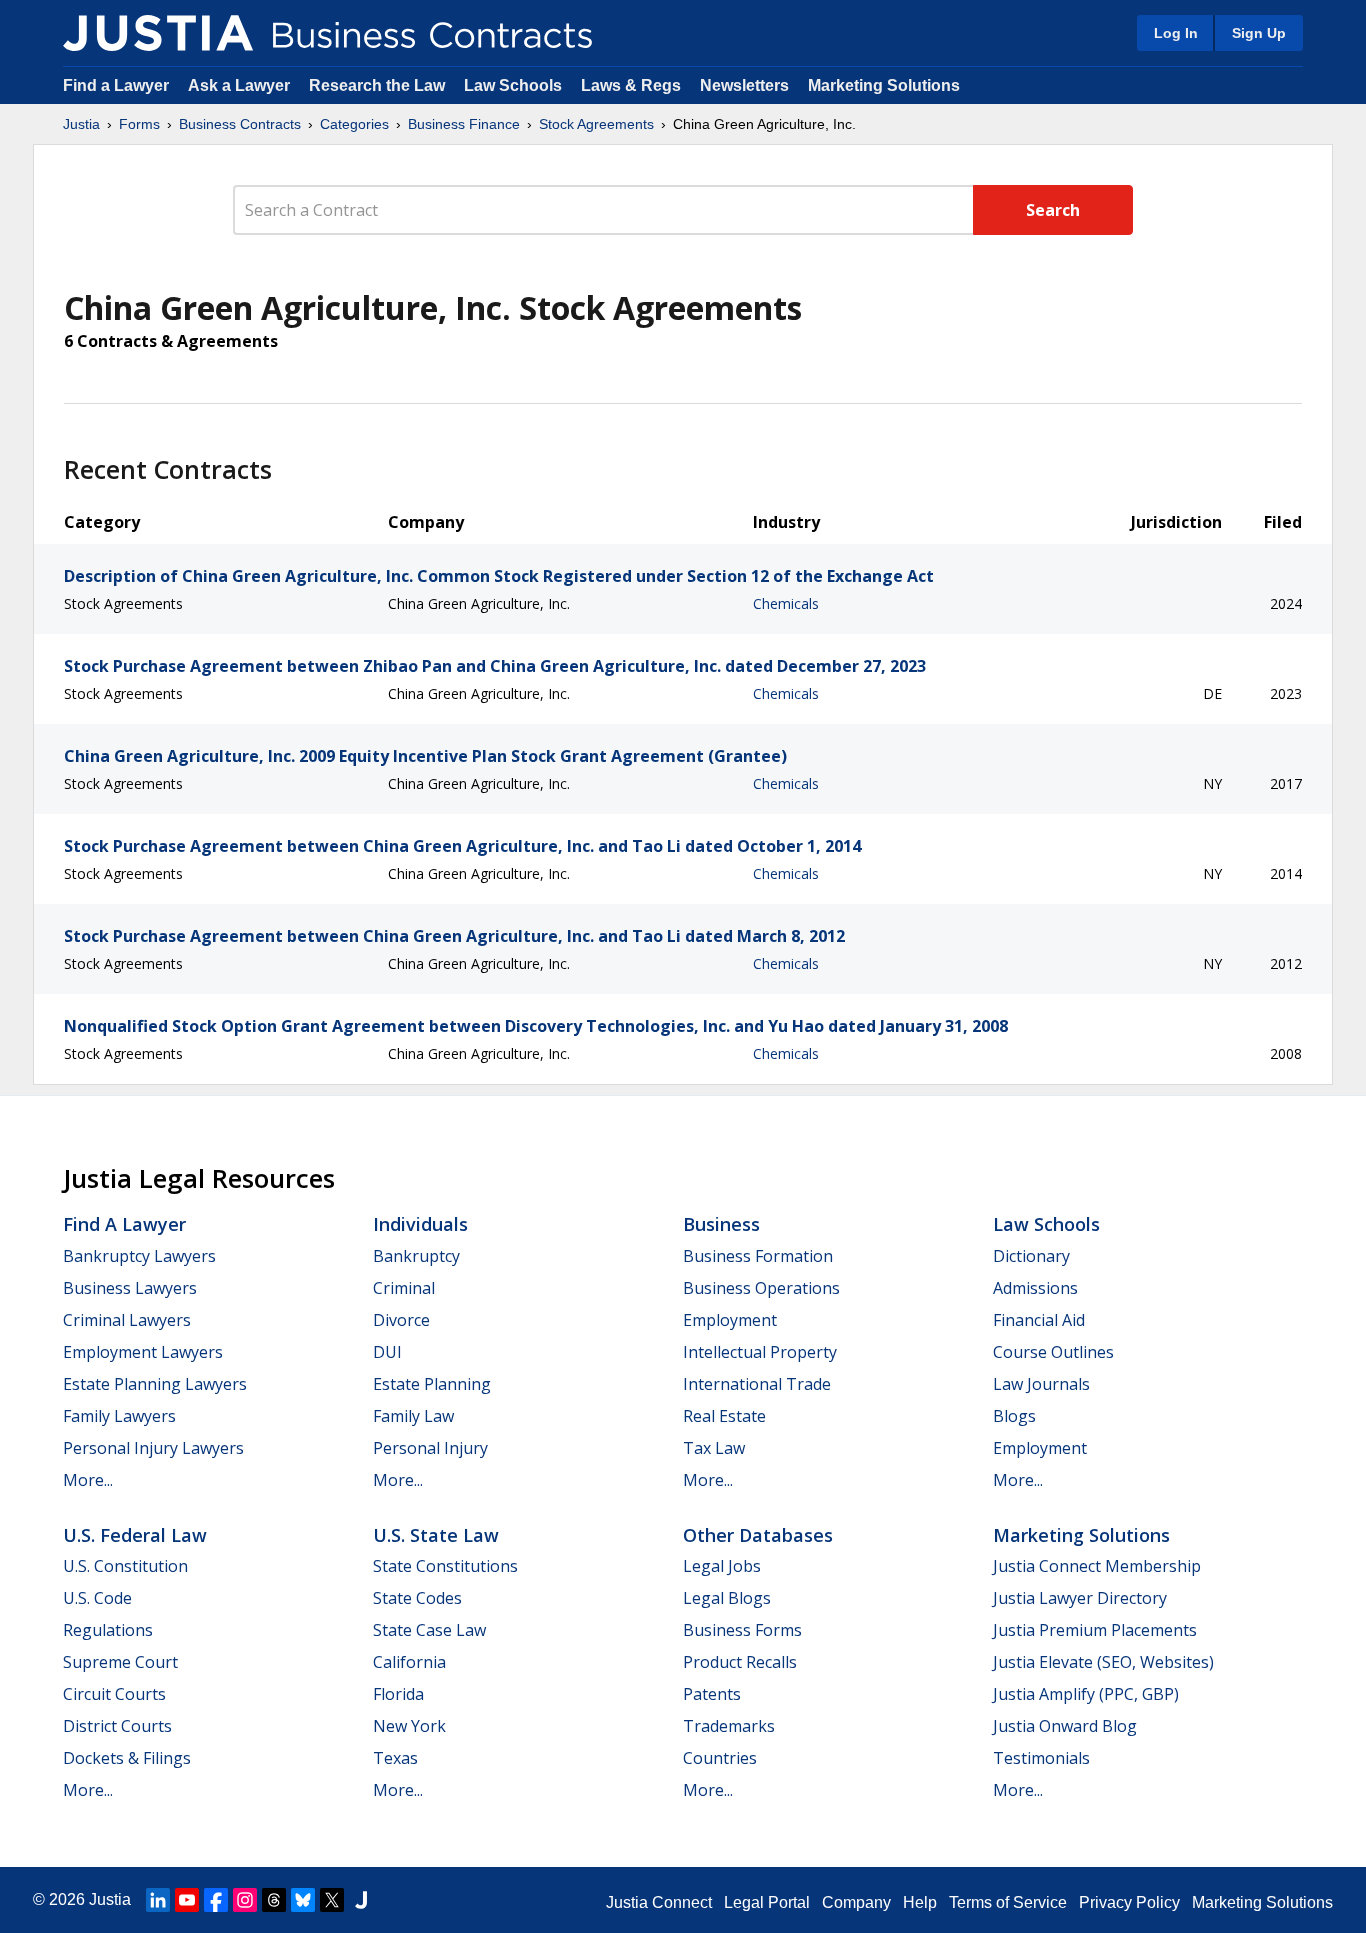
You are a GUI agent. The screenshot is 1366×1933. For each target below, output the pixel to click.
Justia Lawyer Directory (1080, 1598)
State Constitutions (445, 1566)
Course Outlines (1053, 1352)
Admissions (1035, 1288)
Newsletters (744, 85)
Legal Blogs (727, 1598)
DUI (387, 1352)
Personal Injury (430, 1448)
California (409, 1662)
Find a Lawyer (116, 85)
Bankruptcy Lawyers (139, 1256)
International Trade (757, 1384)
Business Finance (464, 124)
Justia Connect (659, 1902)
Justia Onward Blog (1065, 1726)
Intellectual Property (760, 1352)
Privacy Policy (1129, 1902)
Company (856, 1902)
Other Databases (758, 1535)
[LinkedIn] (158, 1900)
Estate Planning (432, 1384)
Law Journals (1041, 1384)
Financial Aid (1039, 1320)
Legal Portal (767, 1902)
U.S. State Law (436, 1535)
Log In (1176, 33)
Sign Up (1259, 33)
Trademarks (729, 1726)
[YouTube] (187, 1900)
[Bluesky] (303, 1900)
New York (409, 1726)
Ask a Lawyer (241, 85)
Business (721, 1224)
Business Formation (758, 1256)
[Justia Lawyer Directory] (361, 1900)
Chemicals (786, 603)
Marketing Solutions (884, 85)
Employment (730, 1320)
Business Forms (742, 1630)
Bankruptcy (416, 1256)
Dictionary (1031, 1256)
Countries (720, 1758)
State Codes (417, 1598)
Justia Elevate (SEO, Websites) (1103, 1662)
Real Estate (724, 1416)
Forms (139, 124)
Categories (354, 124)
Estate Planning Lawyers (155, 1384)
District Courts (117, 1726)
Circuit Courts (114, 1694)
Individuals (420, 1224)
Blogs (1014, 1416)
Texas (395, 1758)
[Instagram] (245, 1900)
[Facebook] (216, 1900)
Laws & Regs (631, 85)
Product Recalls (740, 1662)
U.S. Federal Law (135, 1535)
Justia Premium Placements (1095, 1630)
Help (920, 1902)
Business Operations (761, 1288)
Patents (712, 1694)
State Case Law (429, 1630)
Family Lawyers (119, 1416)
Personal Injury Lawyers (153, 1448)
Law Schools (513, 85)
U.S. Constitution (125, 1566)
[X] (332, 1900)
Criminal (404, 1288)
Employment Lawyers (143, 1352)
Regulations (108, 1630)
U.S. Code (97, 1598)
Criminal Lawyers (127, 1320)
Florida (398, 1694)
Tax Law (714, 1448)
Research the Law (377, 85)
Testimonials (1041, 1758)
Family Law (413, 1416)
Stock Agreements (596, 124)
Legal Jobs (722, 1566)
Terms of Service (1008, 1902)
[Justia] (158, 33)
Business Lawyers (130, 1288)
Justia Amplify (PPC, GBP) (1086, 1694)
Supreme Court (120, 1662)
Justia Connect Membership (1097, 1566)
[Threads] (274, 1900)
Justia (81, 124)
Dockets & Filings (127, 1758)
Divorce (401, 1320)
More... (88, 1480)
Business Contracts (240, 124)
